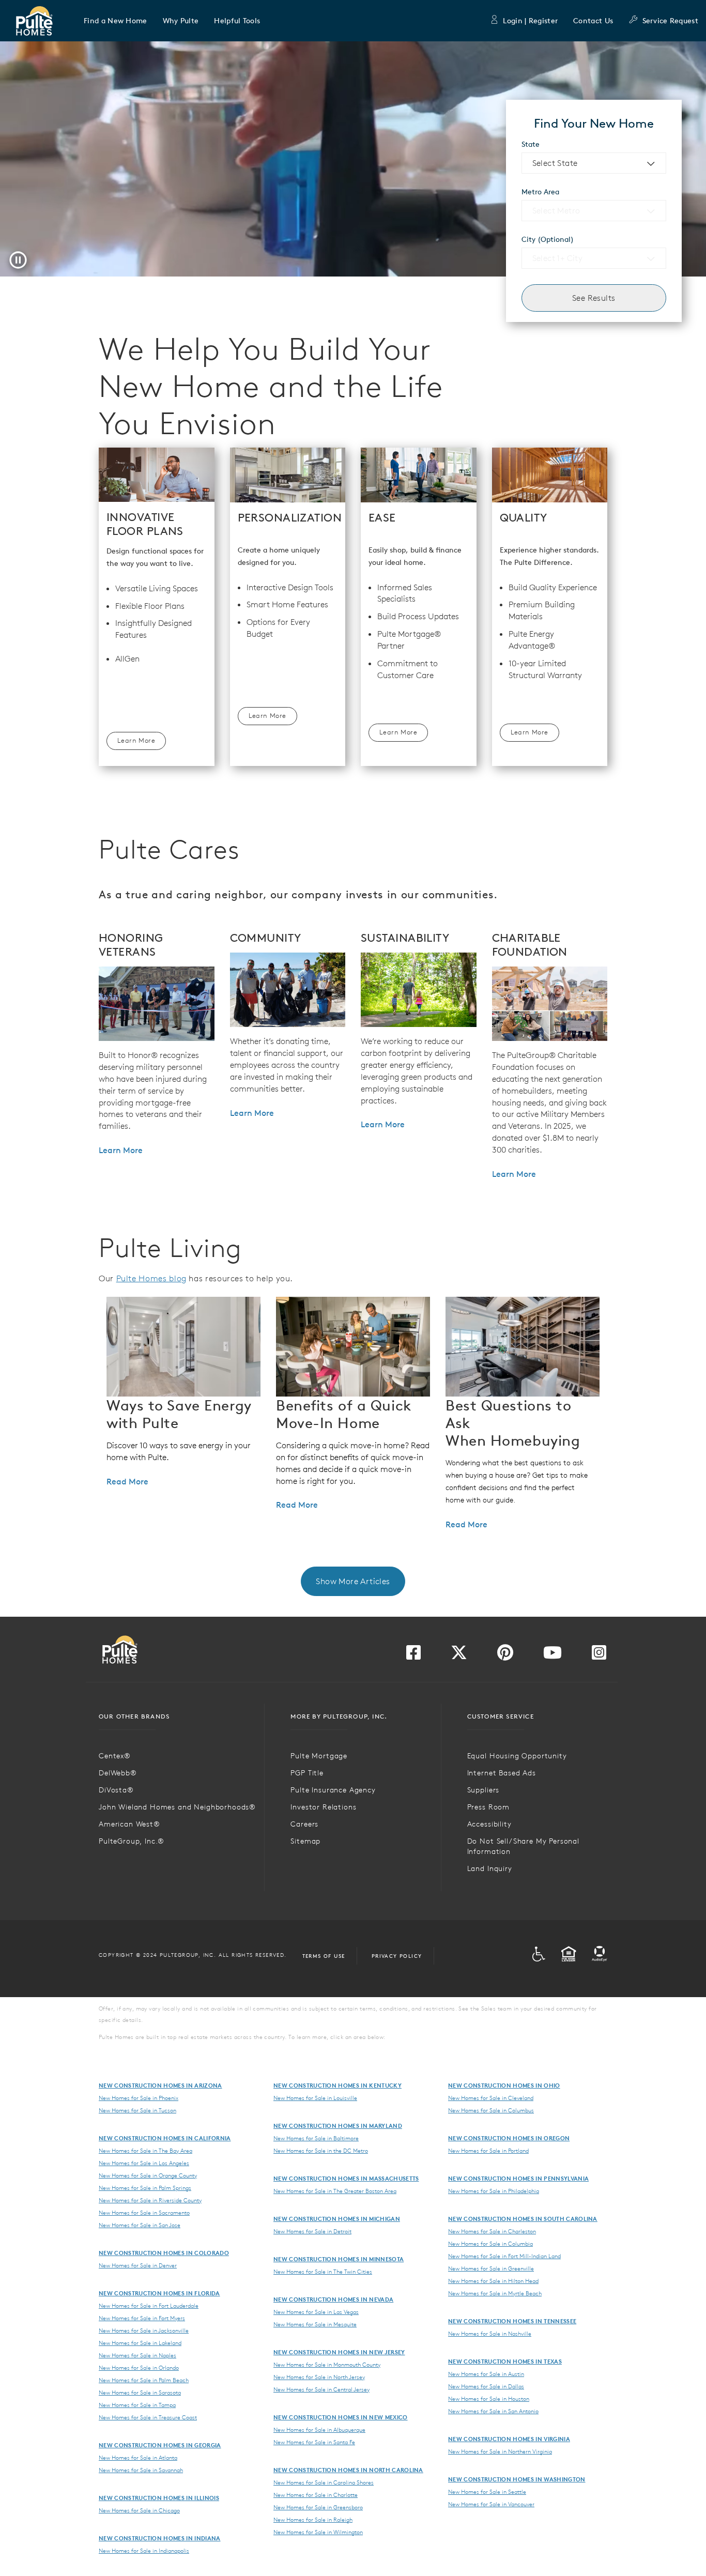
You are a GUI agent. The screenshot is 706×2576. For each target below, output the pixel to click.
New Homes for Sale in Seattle (487, 2492)
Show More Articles (353, 1581)
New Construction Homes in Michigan (337, 2219)
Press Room (488, 1807)
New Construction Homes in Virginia (509, 2439)
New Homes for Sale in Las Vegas (316, 2312)
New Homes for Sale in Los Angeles (144, 2163)
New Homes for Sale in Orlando (139, 2368)
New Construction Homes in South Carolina (523, 2219)
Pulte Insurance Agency (333, 1790)
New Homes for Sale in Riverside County (150, 2200)
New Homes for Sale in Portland (488, 2151)
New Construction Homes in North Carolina (348, 2470)
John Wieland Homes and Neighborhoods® (177, 1807)
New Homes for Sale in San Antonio (493, 2411)
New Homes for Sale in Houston (489, 2399)
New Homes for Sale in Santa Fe (314, 2442)
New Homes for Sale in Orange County (148, 2175)
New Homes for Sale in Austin (486, 2374)
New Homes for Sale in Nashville (490, 2334)
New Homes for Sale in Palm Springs (145, 2188)
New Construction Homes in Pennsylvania (518, 2178)
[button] (116, 21)
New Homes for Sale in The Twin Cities (323, 2272)
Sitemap (305, 1841)
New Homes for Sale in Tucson (137, 2110)
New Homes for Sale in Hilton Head (493, 2281)
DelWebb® (118, 1773)
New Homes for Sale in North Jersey (319, 2377)
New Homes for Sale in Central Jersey (321, 2389)
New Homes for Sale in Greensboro (318, 2507)
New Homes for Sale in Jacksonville (144, 2330)
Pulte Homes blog (151, 1278)
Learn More (136, 740)
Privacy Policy (397, 1956)
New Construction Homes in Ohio (504, 2085)
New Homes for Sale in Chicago (139, 2510)
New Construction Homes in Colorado (164, 2253)
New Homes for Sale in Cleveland (491, 2098)
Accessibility (489, 1824)
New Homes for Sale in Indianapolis (144, 2551)
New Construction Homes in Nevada (333, 2299)
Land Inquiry (490, 1868)
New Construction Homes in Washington (517, 2479)
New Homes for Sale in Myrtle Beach (495, 2293)
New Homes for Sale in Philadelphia (494, 2191)
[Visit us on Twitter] (459, 1655)
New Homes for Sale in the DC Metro (321, 2151)
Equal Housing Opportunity (517, 1756)
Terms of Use (324, 1956)
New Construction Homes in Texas (505, 2361)
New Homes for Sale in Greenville (491, 2268)
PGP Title (307, 1773)
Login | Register (530, 21)
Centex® (115, 1756)
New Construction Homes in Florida (159, 2293)
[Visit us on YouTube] (552, 1655)
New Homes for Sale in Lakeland (140, 2343)
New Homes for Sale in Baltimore (316, 2138)
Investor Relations (323, 1807)
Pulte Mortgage (319, 1756)
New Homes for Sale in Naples (137, 2355)
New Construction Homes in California (165, 2138)
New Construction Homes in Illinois (159, 2498)
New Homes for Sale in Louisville (315, 2098)
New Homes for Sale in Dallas (486, 2386)
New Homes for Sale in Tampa (137, 2405)
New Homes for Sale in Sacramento (144, 2213)
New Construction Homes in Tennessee (512, 2321)
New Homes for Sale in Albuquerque (319, 2430)
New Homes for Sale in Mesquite (315, 2324)
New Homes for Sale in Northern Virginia (500, 2451)
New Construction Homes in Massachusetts (346, 2178)
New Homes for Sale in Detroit (312, 2231)
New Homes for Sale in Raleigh (313, 2520)
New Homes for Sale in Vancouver (491, 2504)
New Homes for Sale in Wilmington (318, 2532)
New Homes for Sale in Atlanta (138, 2458)
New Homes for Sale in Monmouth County (327, 2365)
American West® (129, 1824)
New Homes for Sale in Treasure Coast (148, 2417)
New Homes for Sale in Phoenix (139, 2098)
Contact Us (593, 21)
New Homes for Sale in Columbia (490, 2244)
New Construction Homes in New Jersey (339, 2352)
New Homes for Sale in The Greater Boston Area (335, 2191)
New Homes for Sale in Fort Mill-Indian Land (504, 2256)
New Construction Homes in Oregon (509, 2138)
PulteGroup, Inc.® (132, 1841)
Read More (127, 1481)
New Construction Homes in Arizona (160, 2085)
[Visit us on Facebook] (413, 1655)
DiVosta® (116, 1790)
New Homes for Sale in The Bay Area (145, 2151)
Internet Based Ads (502, 1773)
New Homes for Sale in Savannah (141, 2470)
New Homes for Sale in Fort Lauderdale (149, 2306)
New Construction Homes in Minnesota (339, 2259)
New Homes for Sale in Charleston (492, 2231)
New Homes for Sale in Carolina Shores (324, 2482)
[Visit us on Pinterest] (505, 1655)
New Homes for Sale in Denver (138, 2265)
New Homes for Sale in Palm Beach (144, 2380)
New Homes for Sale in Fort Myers (142, 2318)
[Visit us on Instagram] (599, 1655)
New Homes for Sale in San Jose (140, 2225)
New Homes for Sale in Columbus (491, 2110)
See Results (594, 298)
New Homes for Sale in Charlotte (316, 2495)
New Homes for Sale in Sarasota (140, 2393)
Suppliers (484, 1790)
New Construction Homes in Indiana (160, 2538)
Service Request (670, 21)
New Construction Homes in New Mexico (341, 2417)
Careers (304, 1824)
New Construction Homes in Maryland (338, 2126)
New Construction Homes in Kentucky (337, 2085)
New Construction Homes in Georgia (160, 2445)
